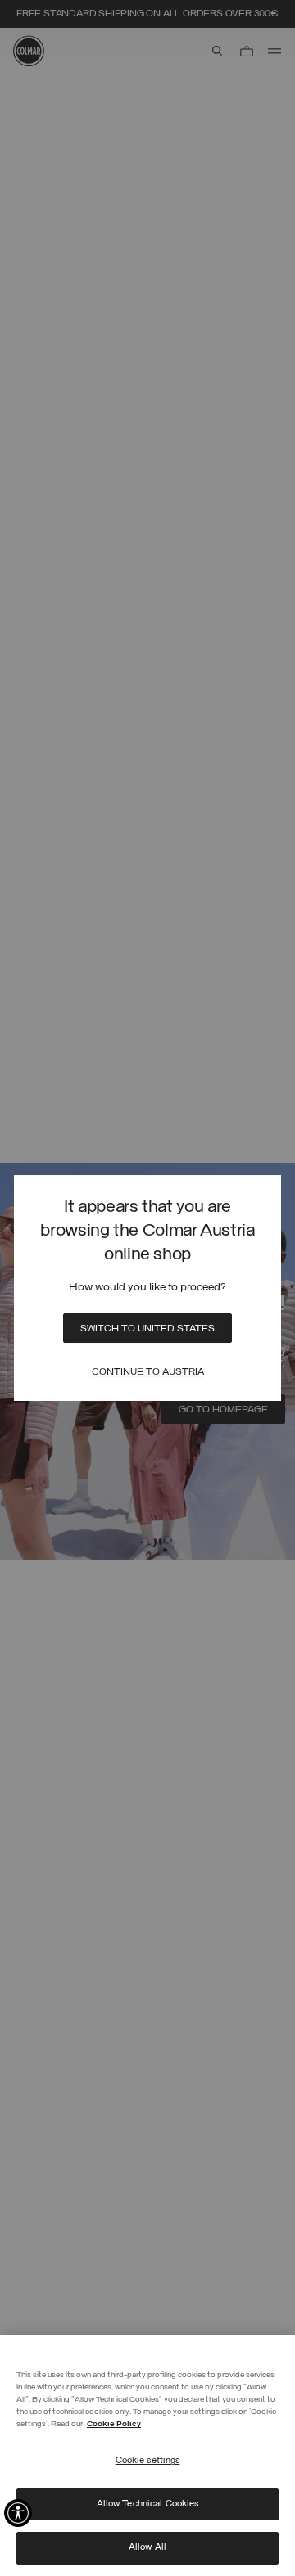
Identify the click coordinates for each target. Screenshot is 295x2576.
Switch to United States (147, 1329)
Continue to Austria (148, 1372)
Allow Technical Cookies (148, 2504)
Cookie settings (148, 2461)
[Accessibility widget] (18, 2513)
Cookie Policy (114, 2424)
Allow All (147, 2547)
